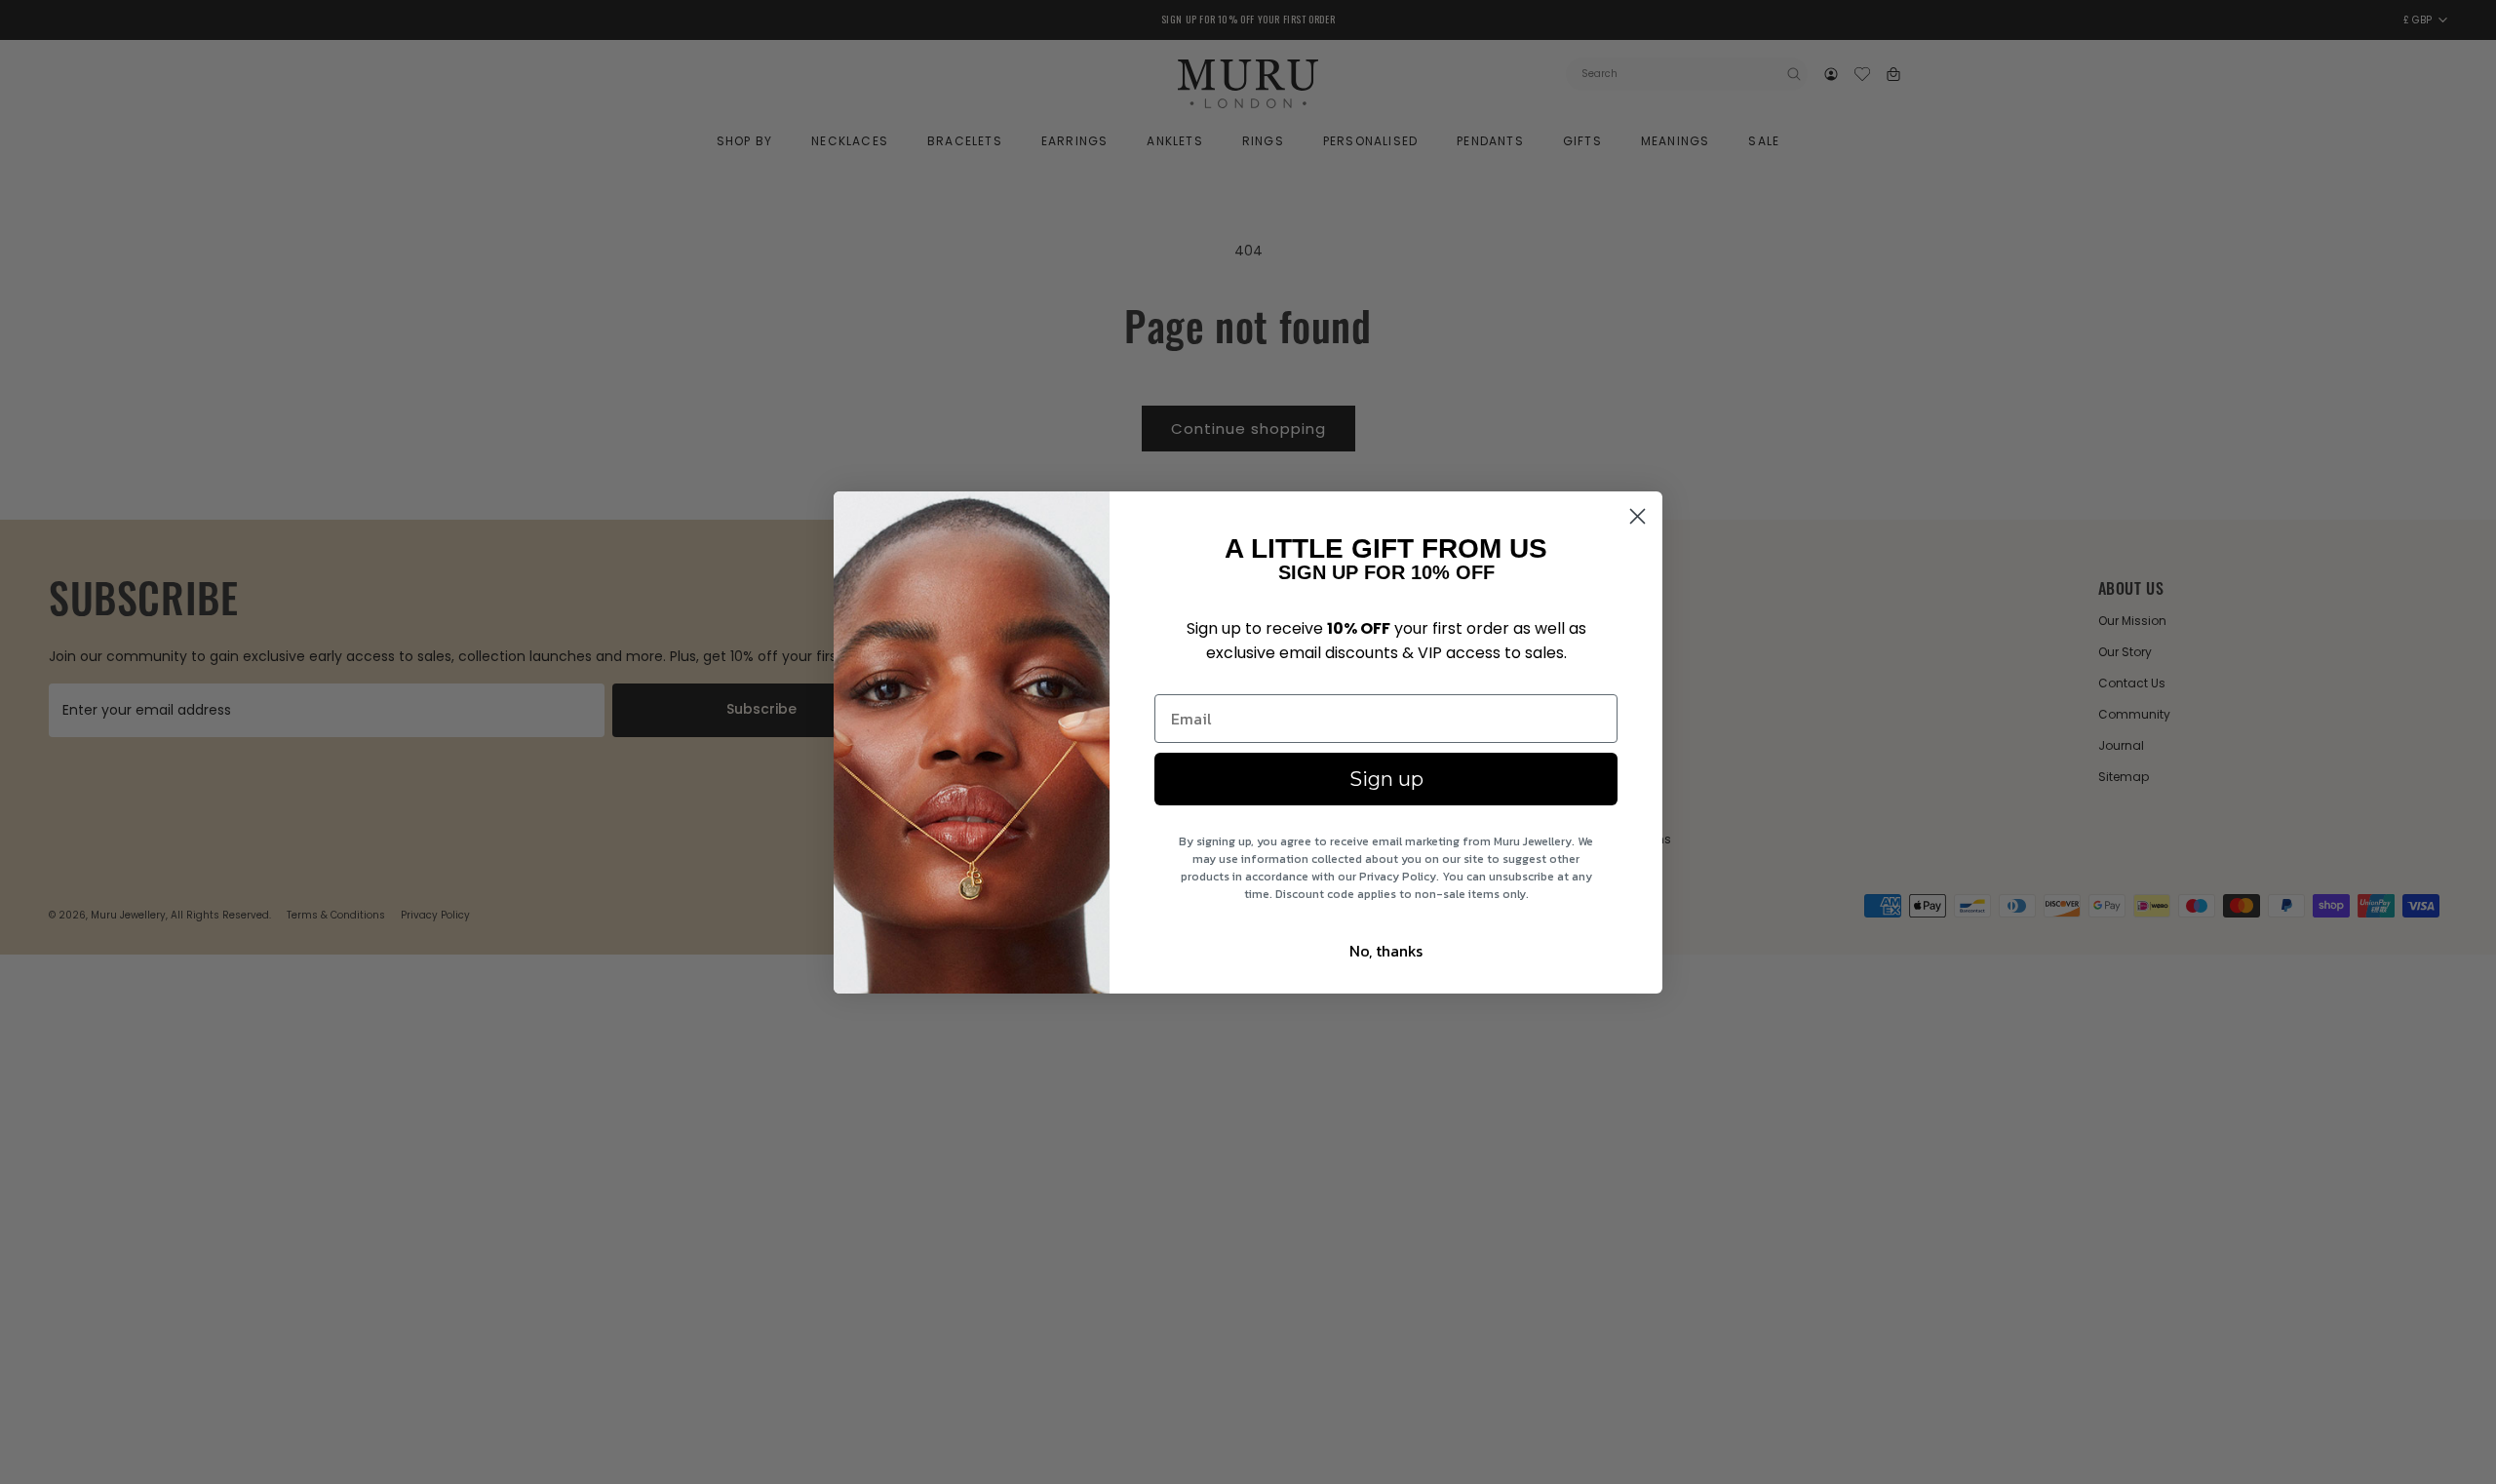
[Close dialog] (1638, 516)
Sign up (1386, 779)
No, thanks (1386, 951)
